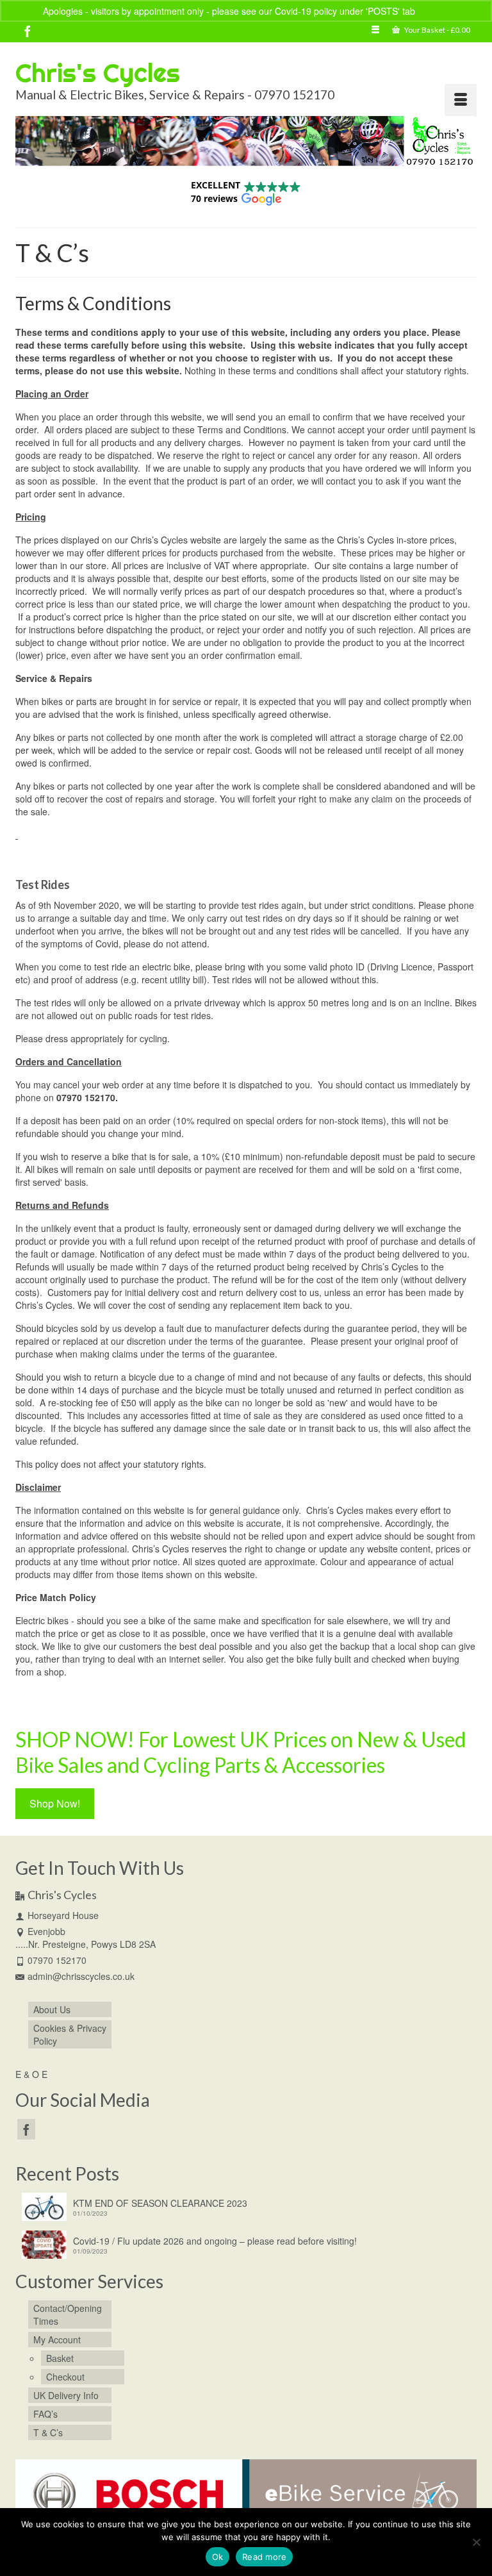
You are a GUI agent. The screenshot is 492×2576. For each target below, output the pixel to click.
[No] (476, 2542)
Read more (264, 2557)
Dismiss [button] (433, 11)
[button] (246, 192)
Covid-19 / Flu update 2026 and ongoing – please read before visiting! (215, 2241)
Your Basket (437, 30)
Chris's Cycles (98, 73)
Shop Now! (55, 1803)
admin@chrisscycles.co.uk (81, 1976)
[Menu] (461, 100)
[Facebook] (28, 31)
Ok (218, 2557)
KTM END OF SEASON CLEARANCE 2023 (160, 2203)
